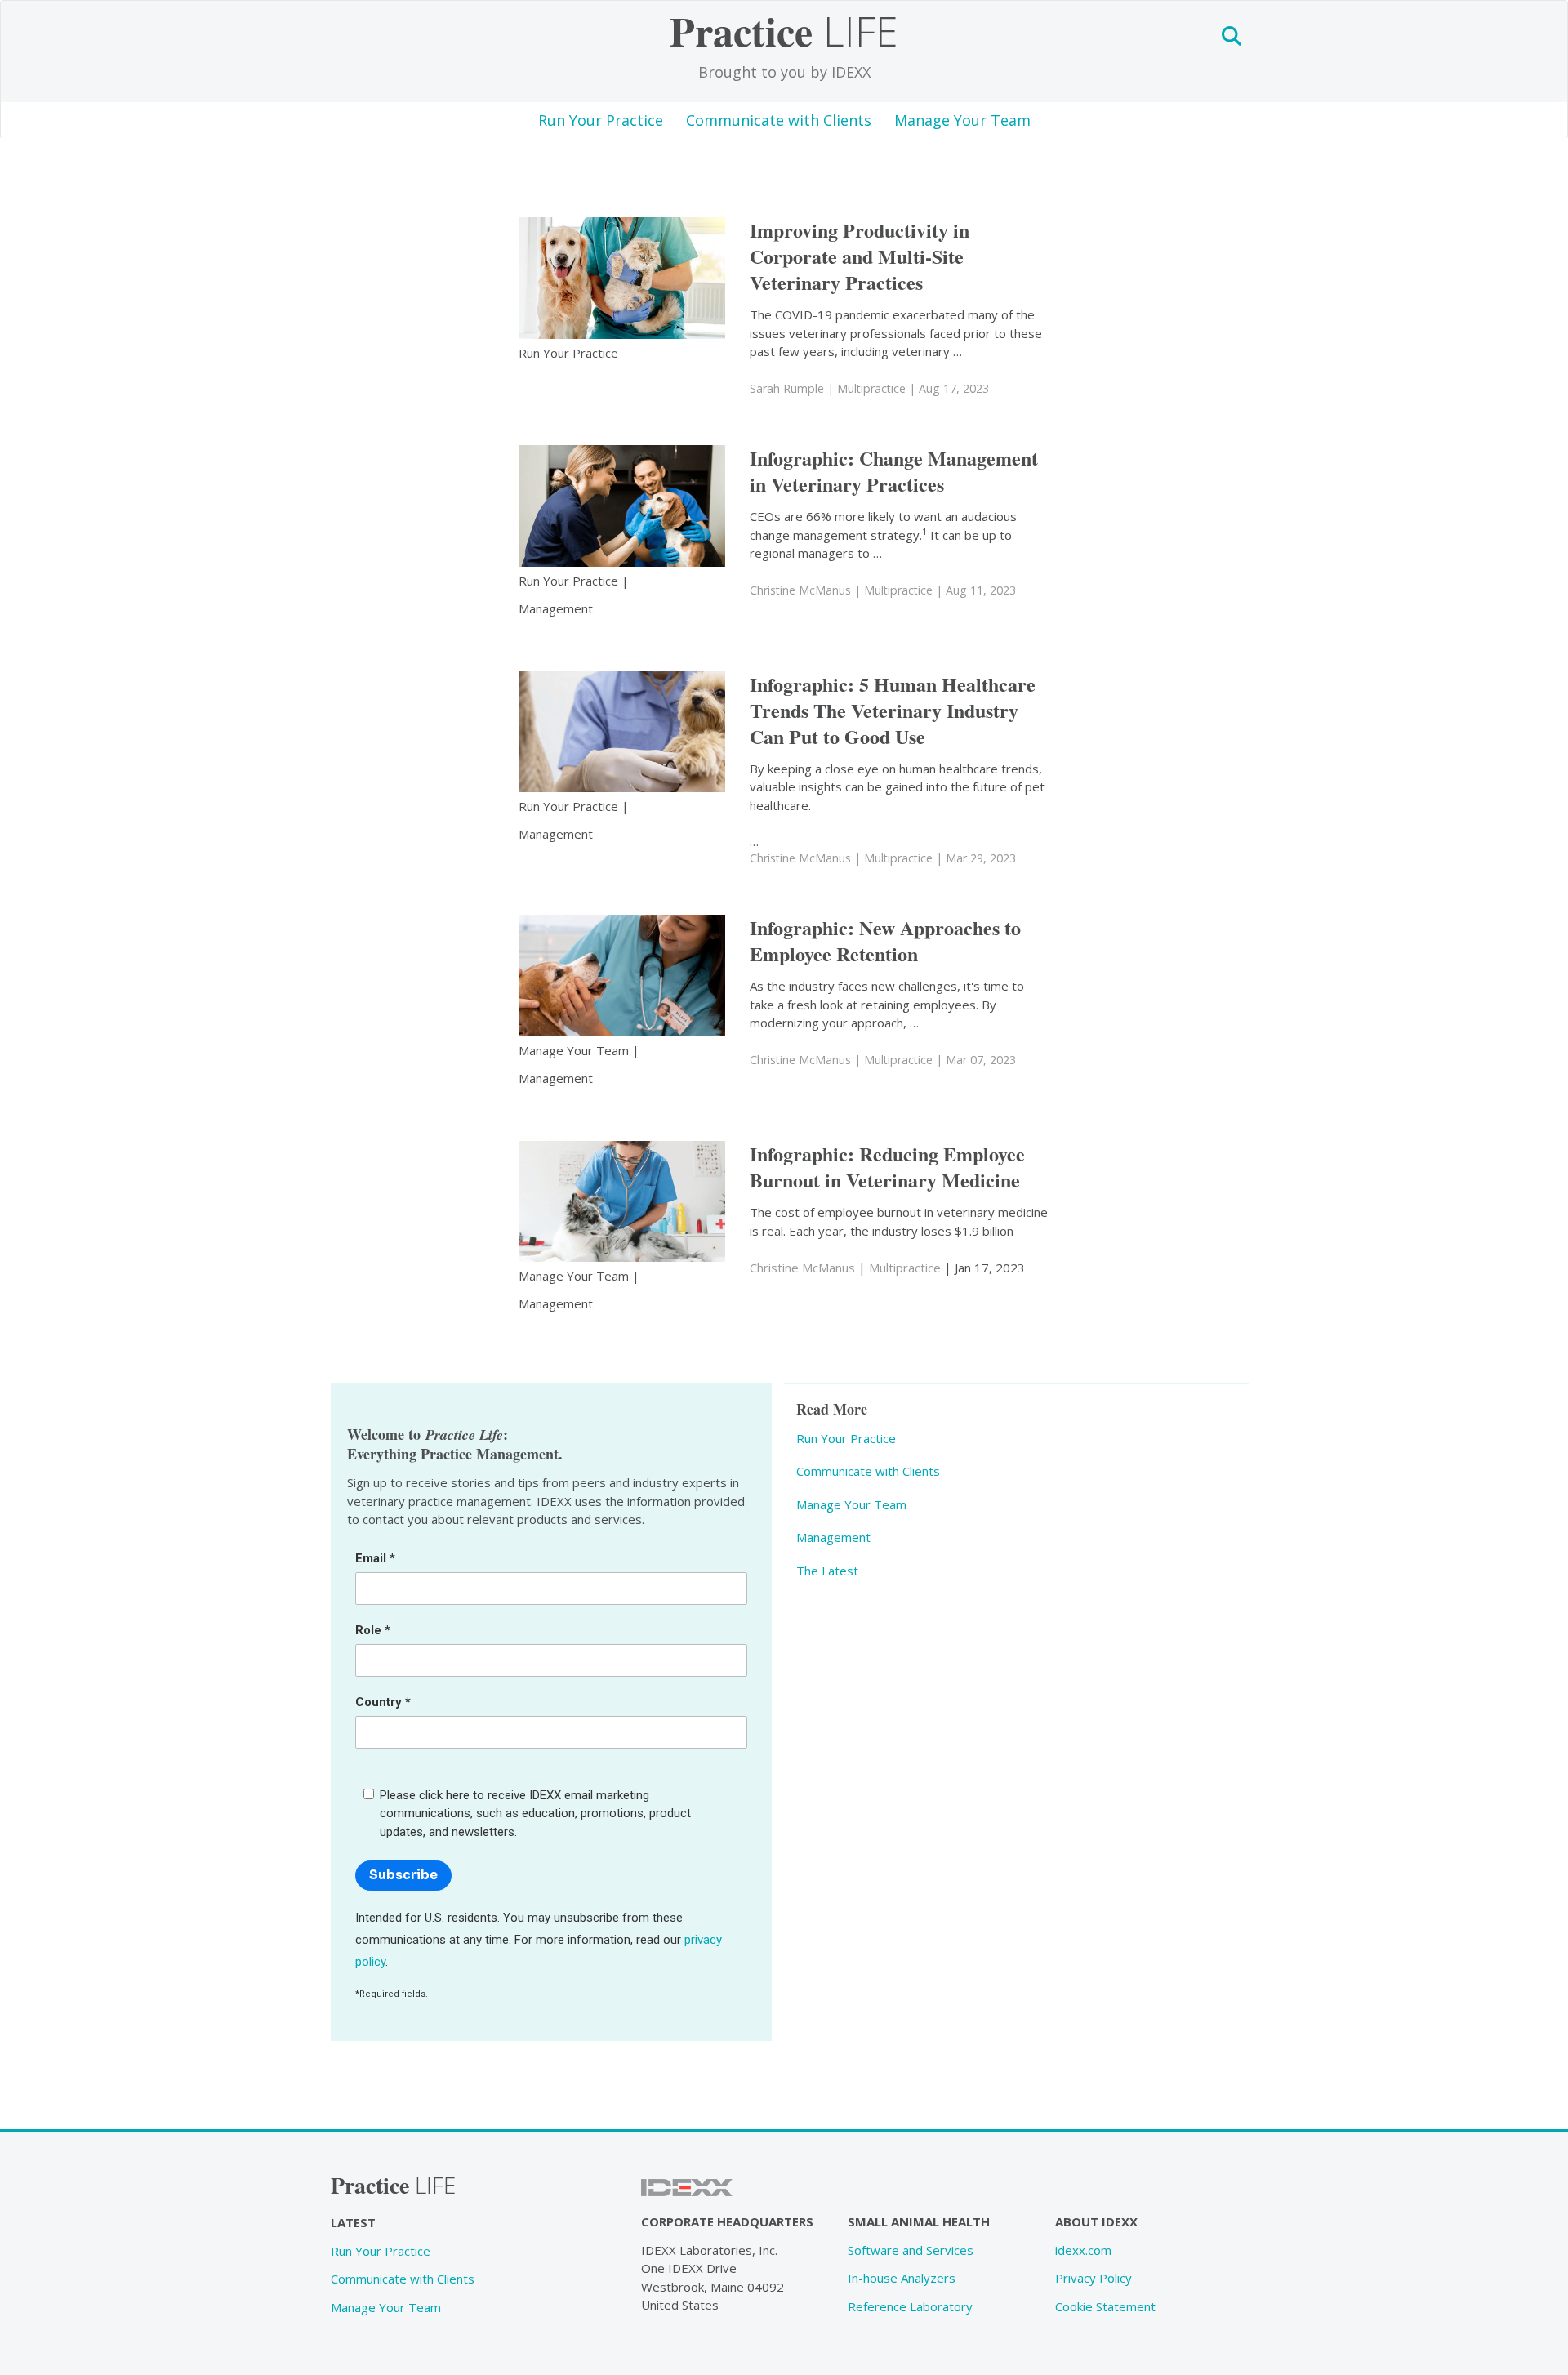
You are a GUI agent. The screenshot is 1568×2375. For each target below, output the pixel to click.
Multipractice (871, 388)
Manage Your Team (962, 120)
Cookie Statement (1105, 2306)
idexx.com (1083, 2250)
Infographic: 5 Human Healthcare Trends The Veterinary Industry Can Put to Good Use (893, 710)
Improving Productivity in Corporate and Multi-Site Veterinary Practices (860, 256)
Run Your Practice (601, 120)
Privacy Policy (1094, 2278)
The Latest (827, 1571)
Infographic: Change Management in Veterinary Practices (894, 471)
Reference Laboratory (910, 2306)
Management (556, 608)
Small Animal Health (919, 2221)
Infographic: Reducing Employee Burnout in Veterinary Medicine (887, 1167)
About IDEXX (1096, 2221)
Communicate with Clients (779, 120)
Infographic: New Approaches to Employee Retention (885, 940)
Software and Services (911, 2250)
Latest (353, 2222)
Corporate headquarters (727, 2221)
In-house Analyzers (902, 2278)
